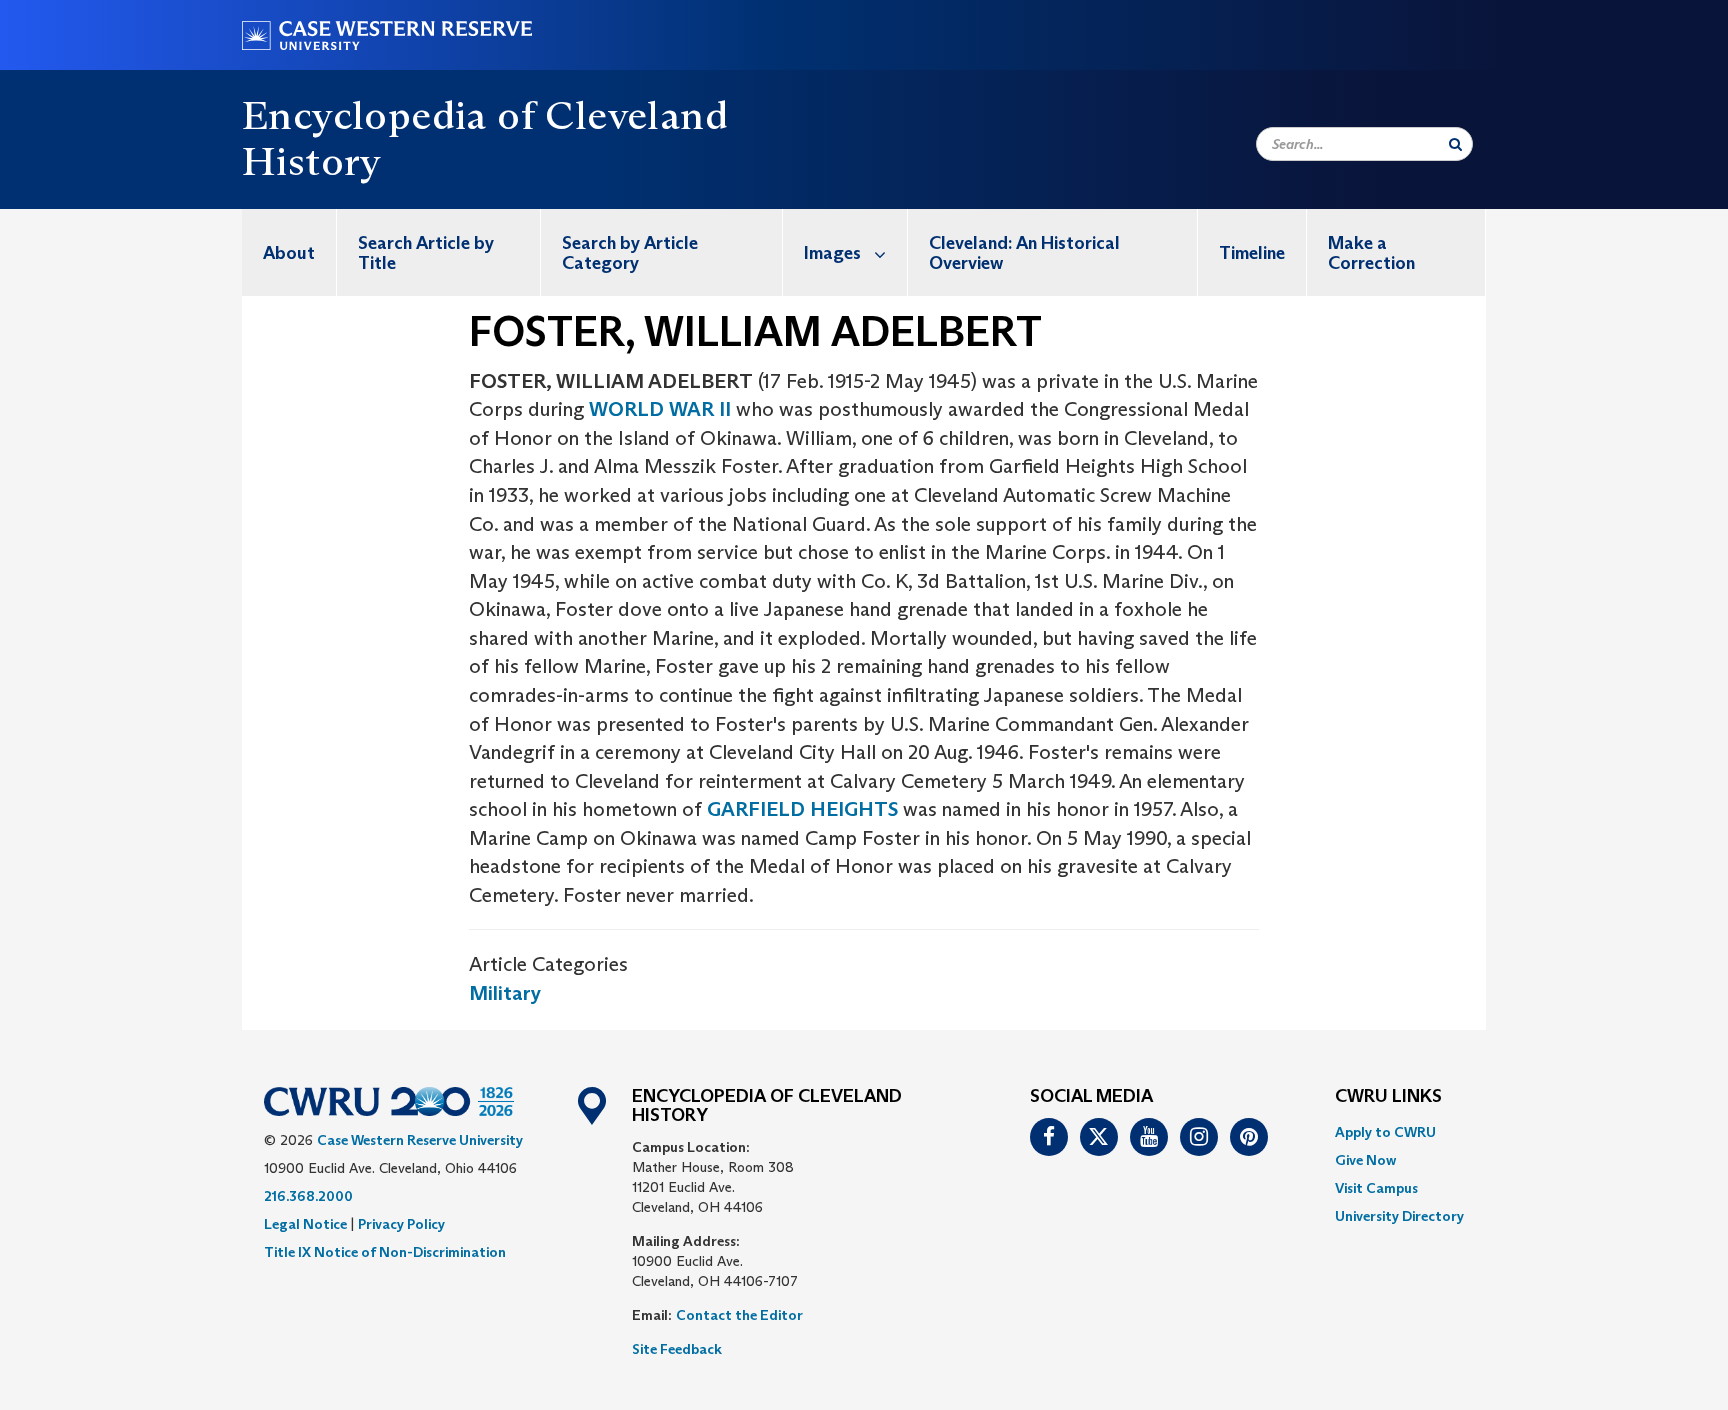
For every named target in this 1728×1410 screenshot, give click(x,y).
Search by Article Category (630, 253)
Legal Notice (305, 1224)
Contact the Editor (739, 1315)
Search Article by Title (426, 253)
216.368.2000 (308, 1196)
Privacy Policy (401, 1224)
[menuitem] (289, 252)
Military (505, 993)
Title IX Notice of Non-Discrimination (385, 1252)
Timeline (1252, 253)
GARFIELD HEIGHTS (802, 809)
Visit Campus (1376, 1188)
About (289, 253)
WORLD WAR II (660, 409)
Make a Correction (1371, 253)
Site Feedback (677, 1349)
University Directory (1399, 1216)
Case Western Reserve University (420, 1140)
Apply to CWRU (1385, 1132)
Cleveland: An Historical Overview (1024, 253)
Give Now (1365, 1160)
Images (832, 253)
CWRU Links (1388, 1097)
